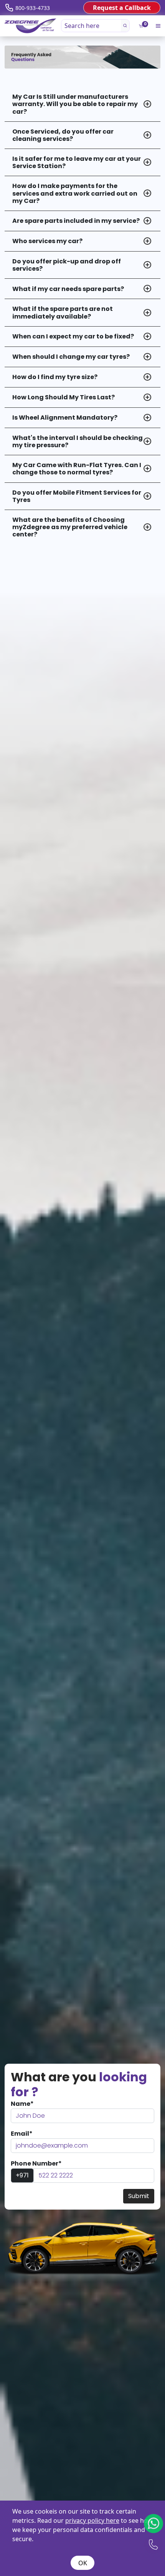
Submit (139, 2196)
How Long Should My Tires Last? (64, 397)
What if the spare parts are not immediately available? (63, 312)
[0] (141, 26)
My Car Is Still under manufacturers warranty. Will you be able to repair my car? (75, 104)
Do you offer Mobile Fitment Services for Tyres (77, 496)
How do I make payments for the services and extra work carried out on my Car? (75, 193)
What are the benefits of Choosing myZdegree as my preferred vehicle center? (70, 527)
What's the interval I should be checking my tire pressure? (78, 441)
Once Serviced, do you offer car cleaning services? (63, 135)
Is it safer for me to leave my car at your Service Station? (77, 162)
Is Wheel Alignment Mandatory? (65, 418)
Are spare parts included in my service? (76, 221)
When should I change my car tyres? (71, 357)
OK (83, 2563)
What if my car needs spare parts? (68, 289)
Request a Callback (122, 8)
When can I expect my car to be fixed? (73, 336)
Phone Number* (36, 2163)
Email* (22, 2134)
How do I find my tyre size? (55, 377)
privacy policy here (92, 2520)
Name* (22, 2104)
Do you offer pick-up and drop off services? (67, 265)
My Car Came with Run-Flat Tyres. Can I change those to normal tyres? (77, 469)
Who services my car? (47, 241)
